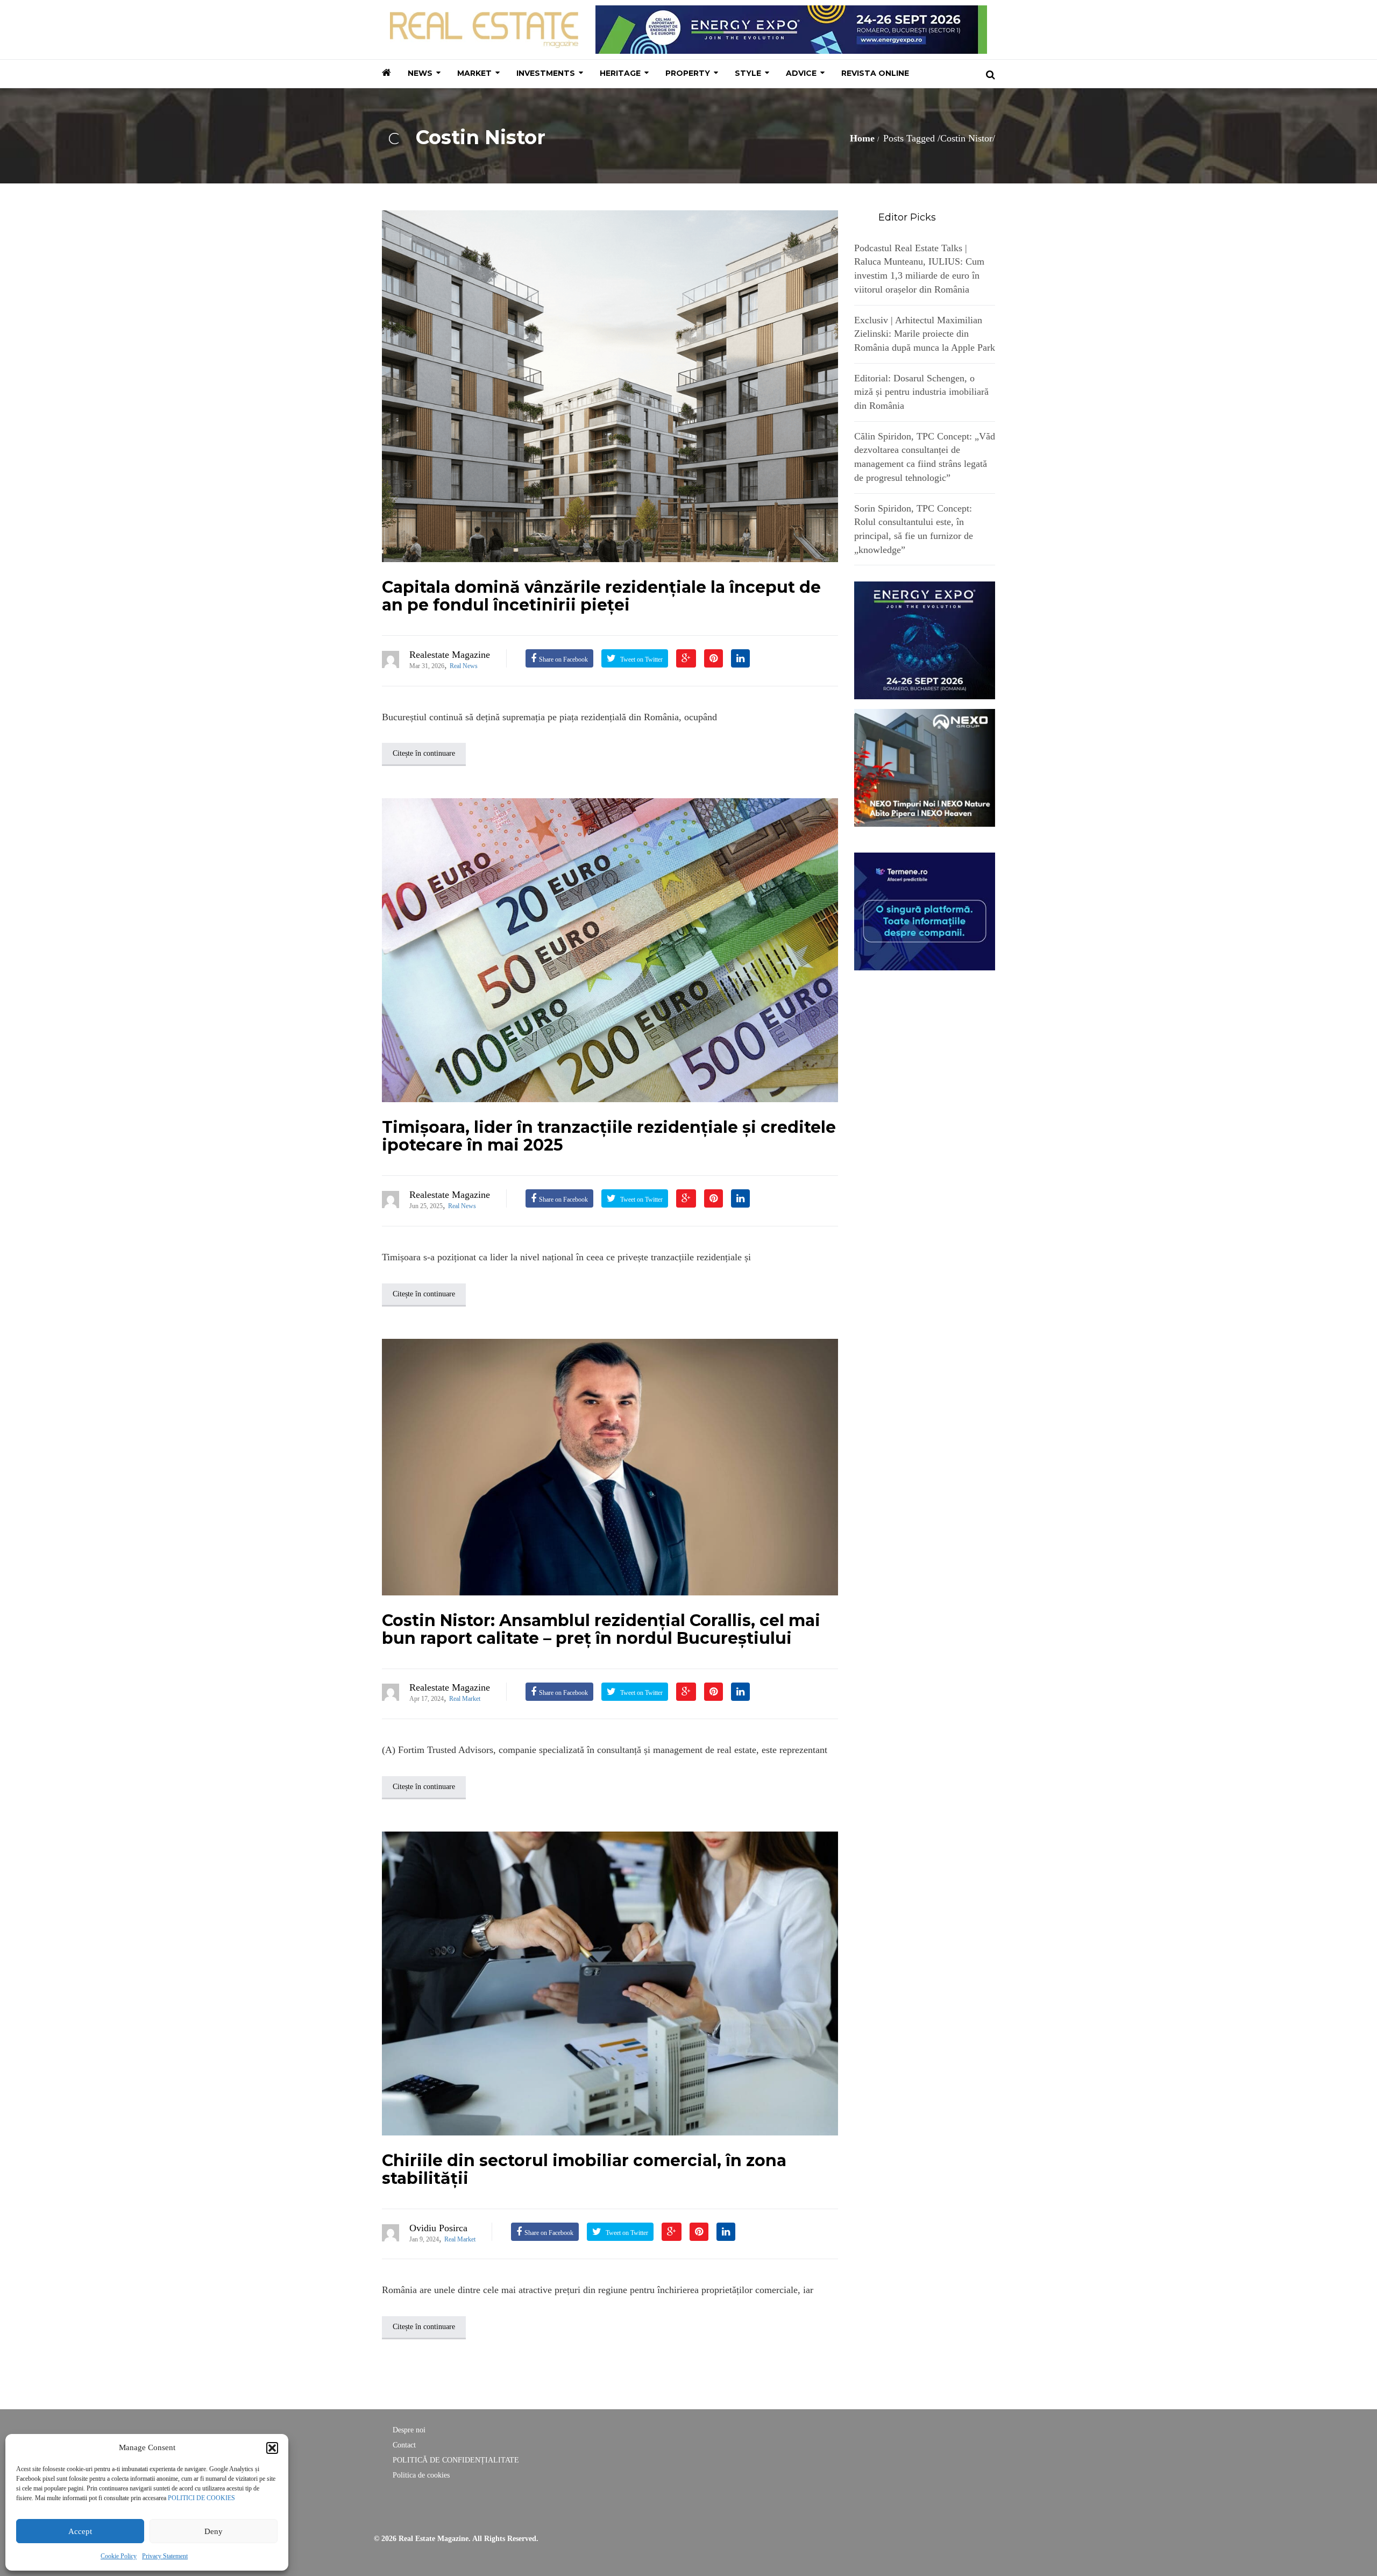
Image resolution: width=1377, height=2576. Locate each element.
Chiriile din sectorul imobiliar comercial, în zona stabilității (584, 2169)
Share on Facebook (563, 659)
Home (862, 138)
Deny (214, 2531)
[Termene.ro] (925, 910)
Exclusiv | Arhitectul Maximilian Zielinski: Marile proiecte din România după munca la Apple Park (925, 334)
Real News (464, 666)
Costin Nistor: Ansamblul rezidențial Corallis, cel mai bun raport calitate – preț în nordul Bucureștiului (601, 1629)
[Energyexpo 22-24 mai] (925, 640)
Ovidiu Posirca (438, 2228)
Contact (404, 2445)
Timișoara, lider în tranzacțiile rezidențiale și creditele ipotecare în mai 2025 (609, 1136)
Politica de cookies (421, 2475)
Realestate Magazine (450, 655)
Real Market (465, 1699)
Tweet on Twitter (641, 659)
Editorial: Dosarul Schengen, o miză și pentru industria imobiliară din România (921, 392)
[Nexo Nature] (925, 767)
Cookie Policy (119, 2556)
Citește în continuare (424, 753)
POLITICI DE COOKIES (201, 2498)
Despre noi (409, 2430)
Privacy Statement (165, 2556)
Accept (80, 2531)
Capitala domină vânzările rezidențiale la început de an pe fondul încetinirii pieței (601, 596)
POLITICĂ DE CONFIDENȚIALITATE (456, 2460)
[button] (272, 2448)
